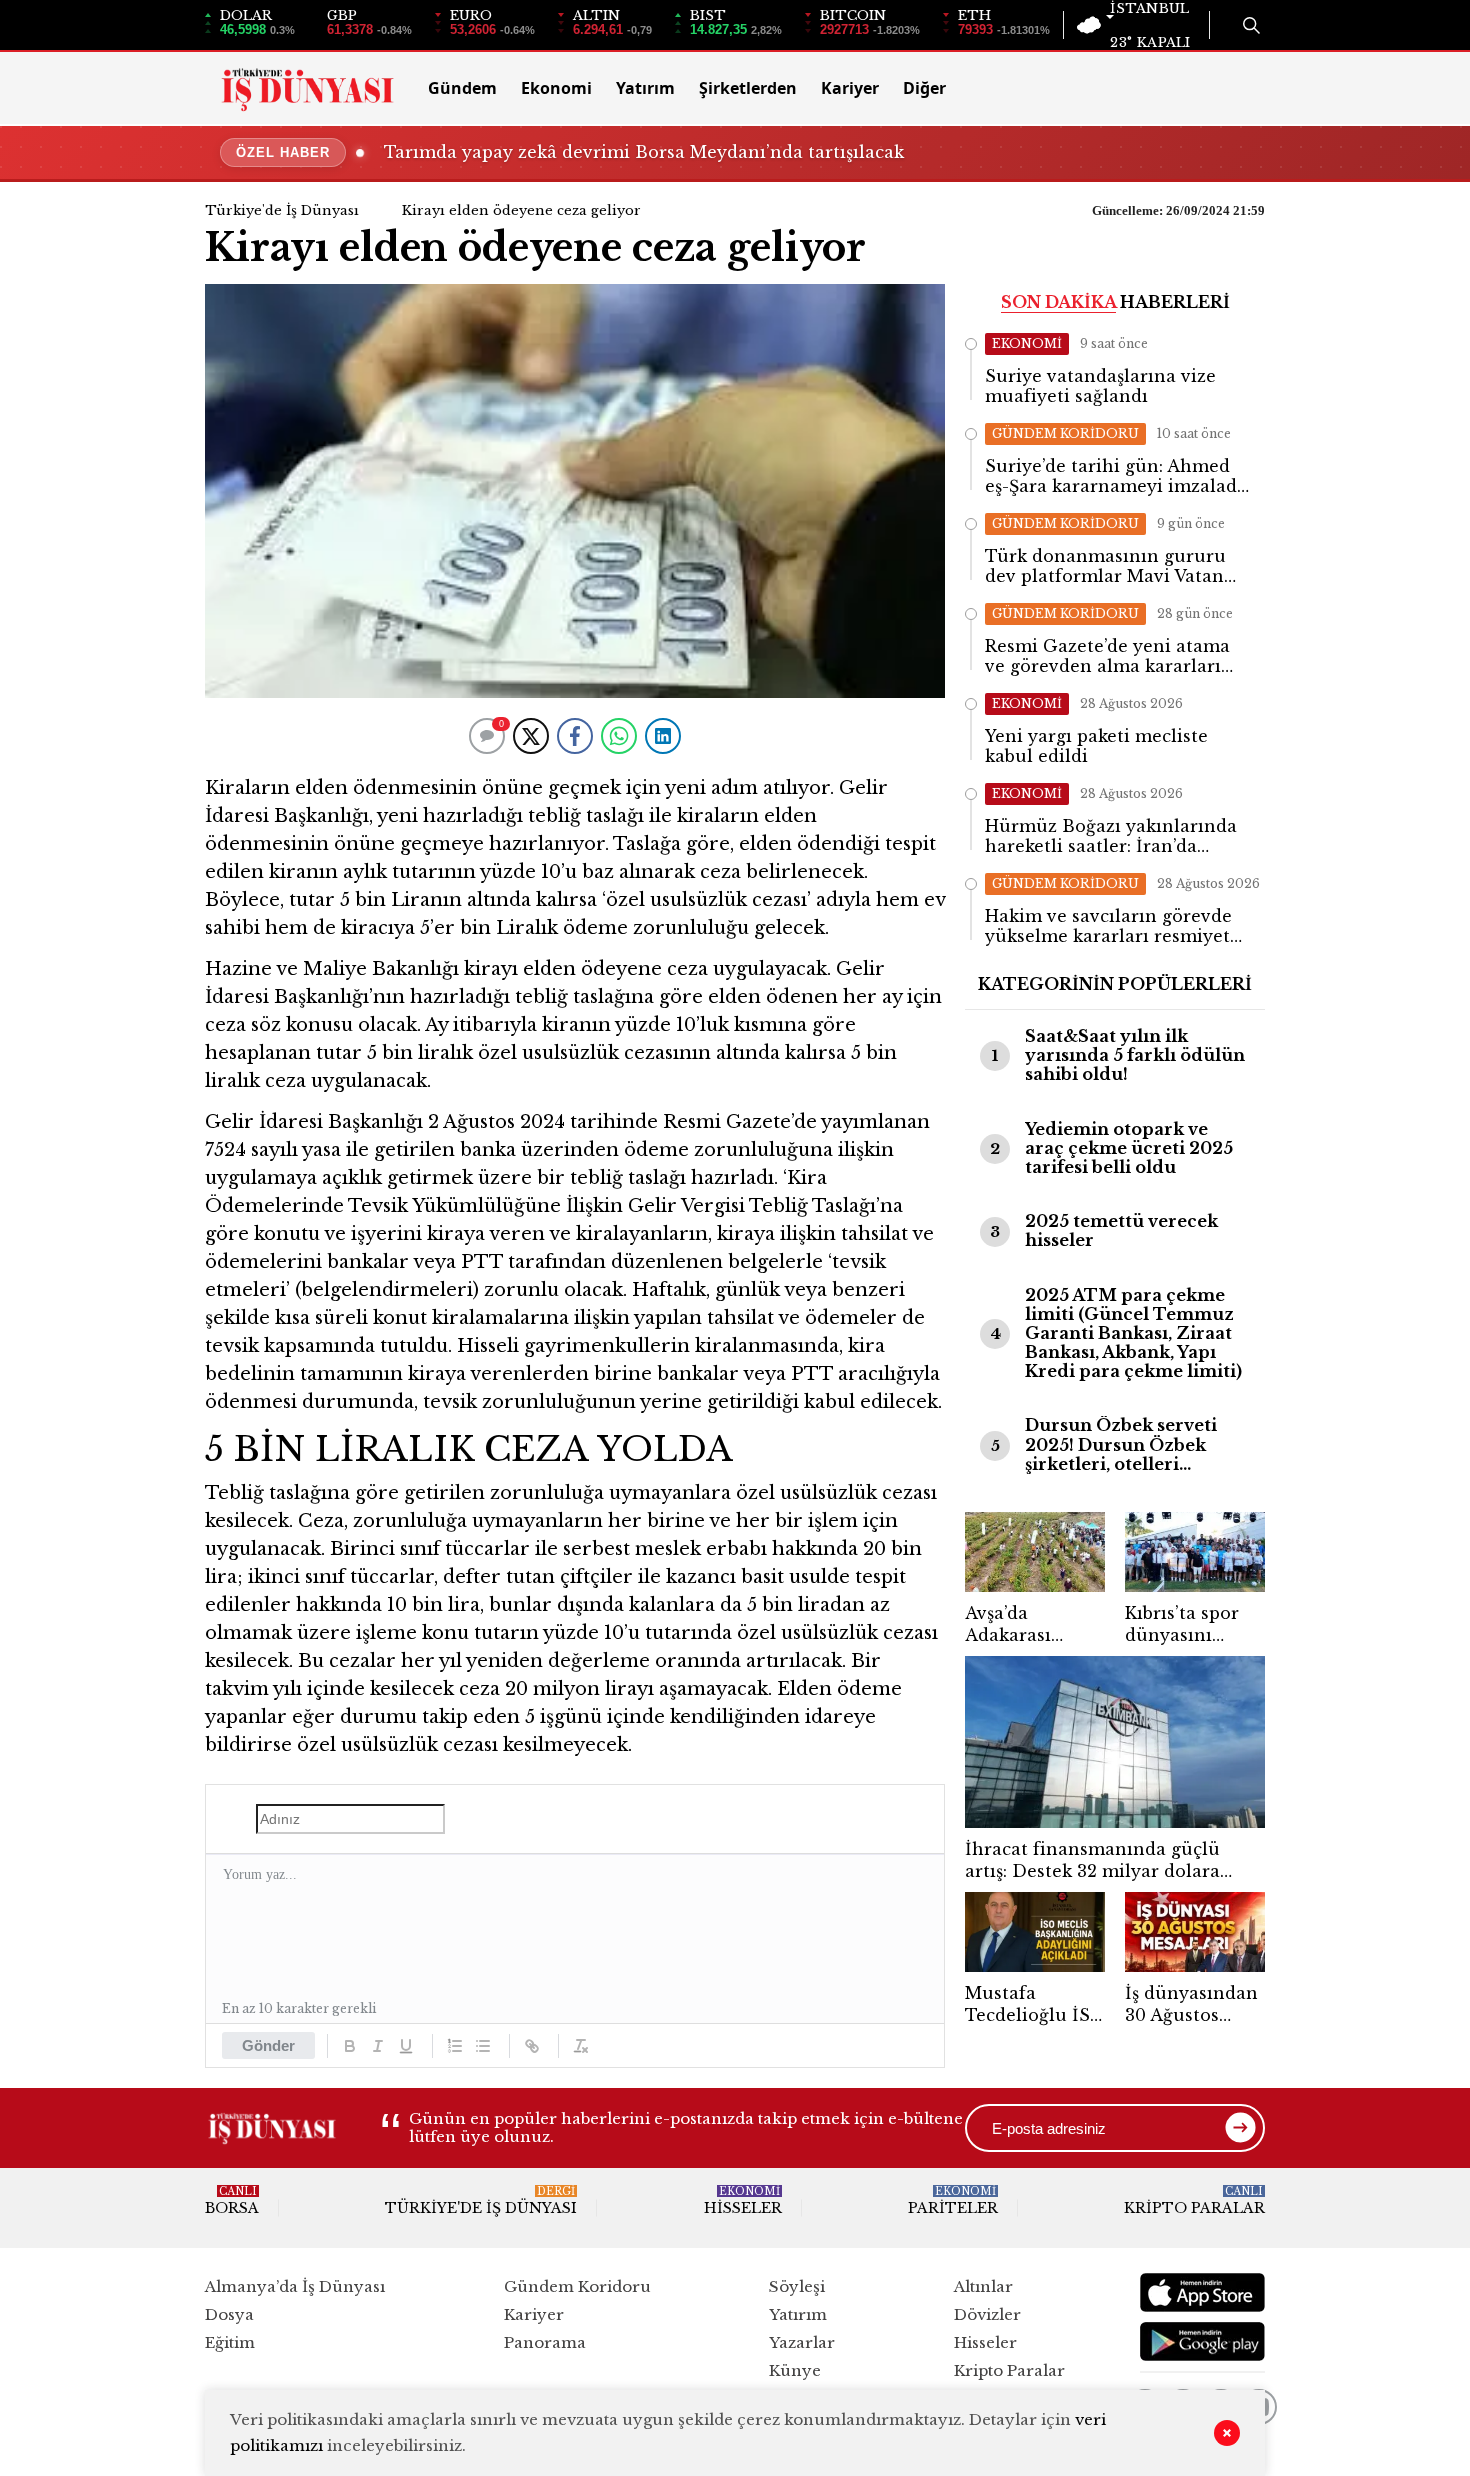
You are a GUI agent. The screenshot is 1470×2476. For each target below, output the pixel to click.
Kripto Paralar (1194, 2201)
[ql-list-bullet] (483, 2046)
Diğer (924, 88)
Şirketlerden (748, 88)
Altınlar (983, 2286)
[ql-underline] (406, 2046)
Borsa (232, 2201)
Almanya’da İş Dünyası (295, 2286)
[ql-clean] (581, 2046)
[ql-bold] (350, 2046)
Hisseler (743, 2201)
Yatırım (645, 88)
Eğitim (230, 2342)
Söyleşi (797, 2286)
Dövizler (987, 2314)
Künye (795, 2370)
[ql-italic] (378, 2046)
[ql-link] (532, 2046)
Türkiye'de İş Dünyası (282, 210)
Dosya (229, 2314)
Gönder (268, 2045)
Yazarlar (802, 2342)
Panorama (545, 2342)
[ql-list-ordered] (455, 2046)
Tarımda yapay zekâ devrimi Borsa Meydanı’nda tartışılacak (644, 152)
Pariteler (953, 2201)
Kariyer (850, 88)
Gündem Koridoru (577, 2286)
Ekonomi (556, 88)
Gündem (462, 88)
